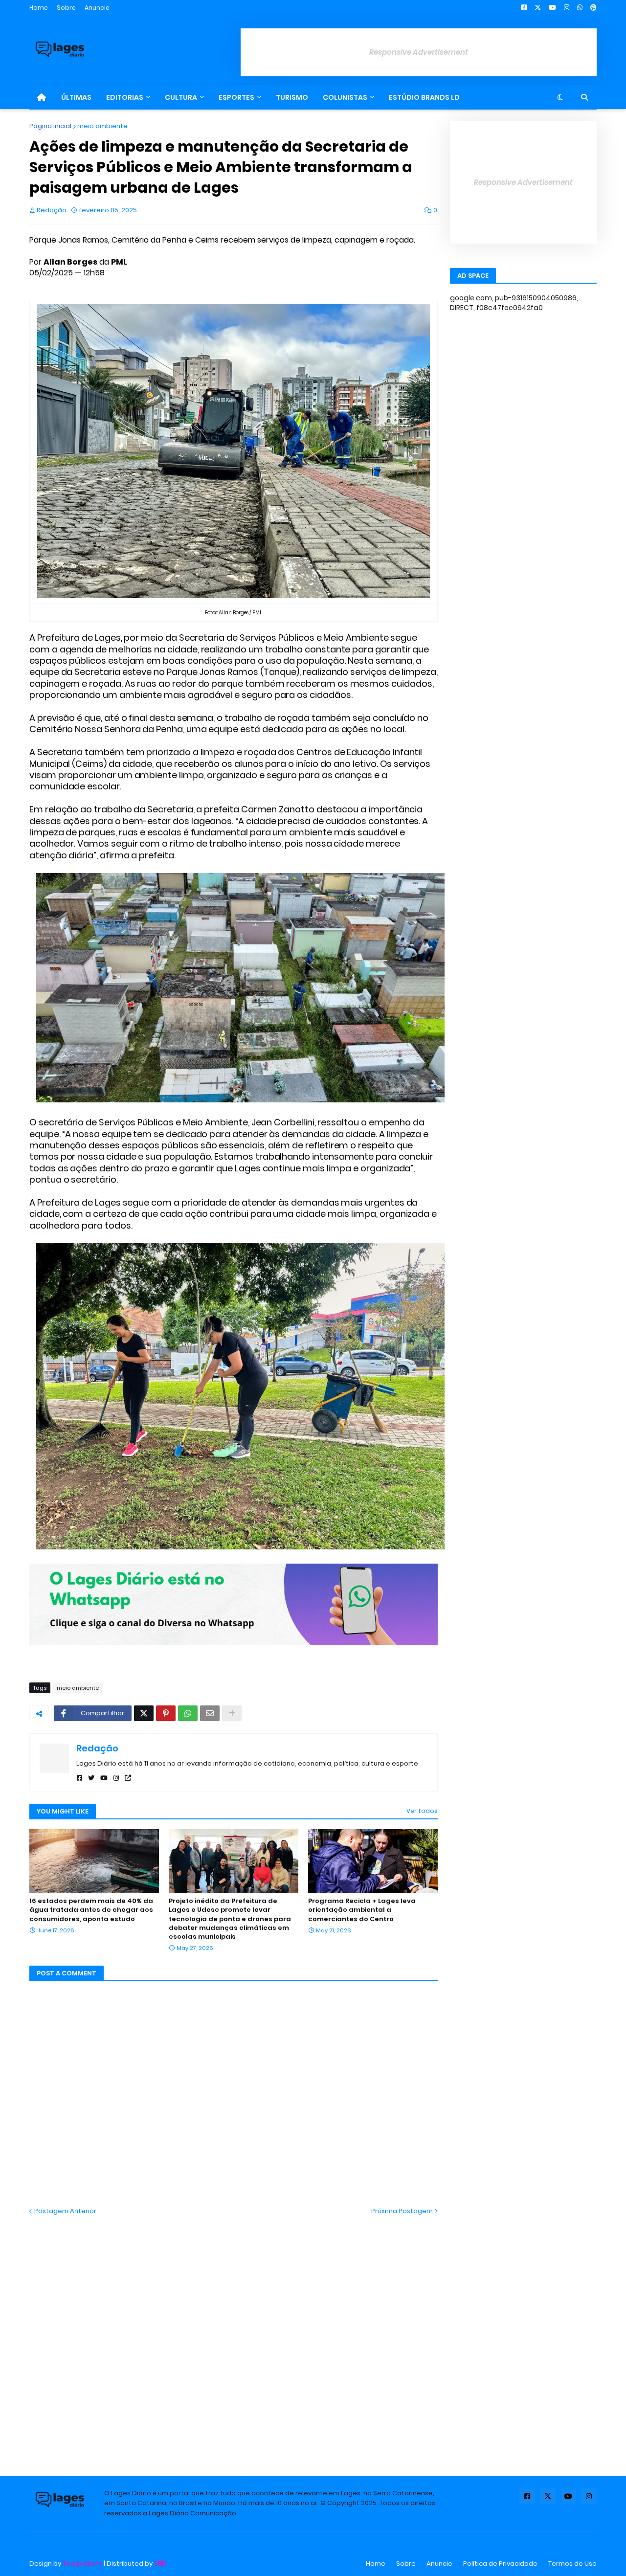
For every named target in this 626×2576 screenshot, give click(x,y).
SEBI (160, 2564)
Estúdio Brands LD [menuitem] (424, 97)
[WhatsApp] (188, 1713)
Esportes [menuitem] (236, 97)
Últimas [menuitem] (76, 97)
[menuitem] (42, 97)
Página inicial (50, 126)
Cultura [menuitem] (181, 97)
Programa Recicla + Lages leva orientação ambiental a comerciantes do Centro (362, 1910)
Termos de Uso (572, 2564)
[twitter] (91, 1778)
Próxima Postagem (402, 2211)
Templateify (82, 2564)
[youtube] (104, 1778)
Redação (97, 1748)
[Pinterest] (166, 1713)
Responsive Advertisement (419, 52)
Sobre (66, 8)
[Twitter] (144, 1713)
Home (39, 8)
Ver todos (422, 1811)
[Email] (210, 1713)
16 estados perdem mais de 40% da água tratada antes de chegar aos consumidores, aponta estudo (91, 1910)
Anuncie (97, 8)
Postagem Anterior (65, 2211)
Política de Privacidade (500, 2564)
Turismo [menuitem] (292, 97)
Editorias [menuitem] (125, 97)
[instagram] (116, 1778)
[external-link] (128, 1778)
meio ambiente (102, 126)
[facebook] (79, 1778)
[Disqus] (234, 2338)
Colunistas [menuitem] (345, 97)
